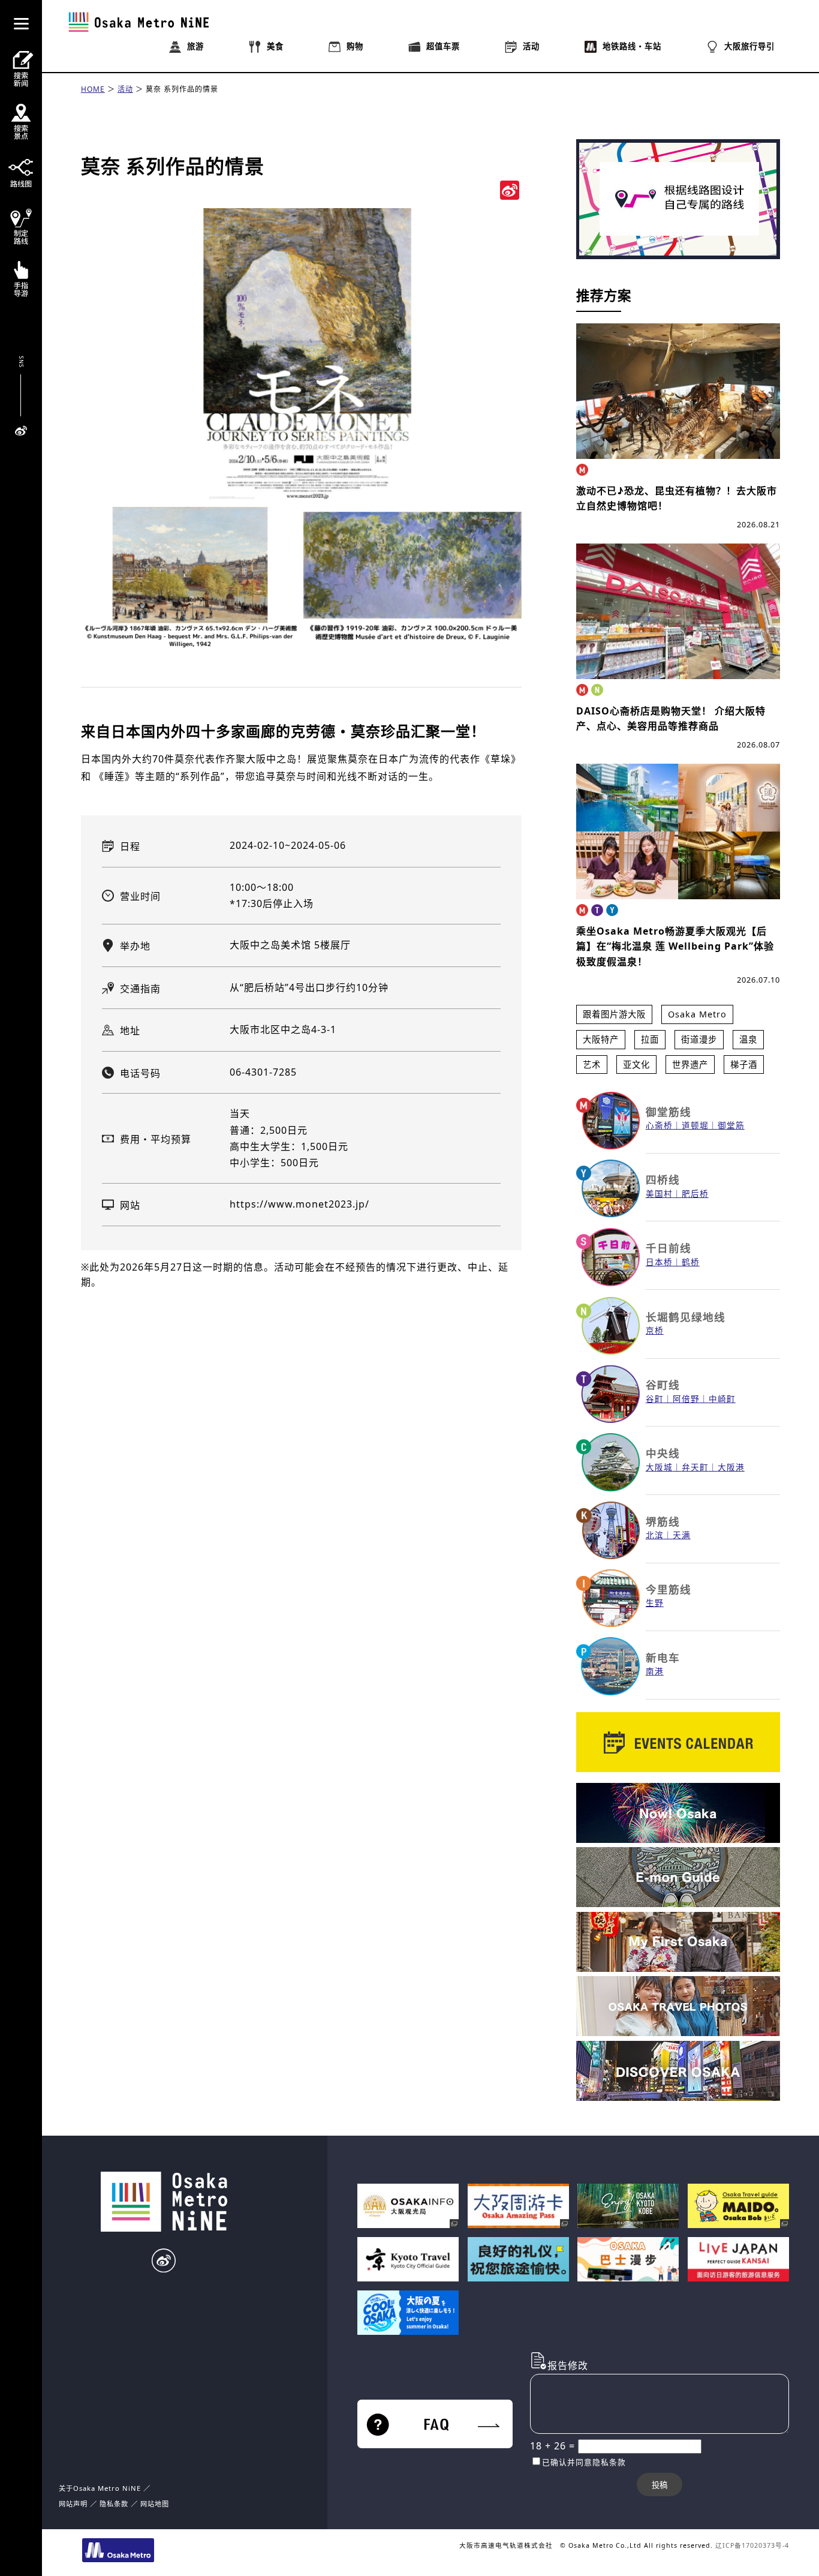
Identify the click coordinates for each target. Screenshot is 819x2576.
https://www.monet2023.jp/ (299, 1204)
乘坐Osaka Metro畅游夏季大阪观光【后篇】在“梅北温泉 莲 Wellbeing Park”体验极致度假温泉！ (675, 946)
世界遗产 (690, 1065)
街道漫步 (699, 1039)
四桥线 (663, 1179)
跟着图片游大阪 (614, 1014)
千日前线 (669, 1248)
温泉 (748, 1039)
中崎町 (722, 1399)
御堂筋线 (669, 1112)
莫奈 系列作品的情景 (182, 89)
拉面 (650, 1039)
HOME (93, 89)
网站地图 (155, 2504)
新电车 (663, 1658)
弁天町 (695, 1467)
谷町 (655, 1399)
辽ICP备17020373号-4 (752, 2545)
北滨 (655, 1535)
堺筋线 (663, 1521)
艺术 (592, 1065)
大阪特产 (601, 1039)
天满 (682, 1535)
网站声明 (73, 2504)
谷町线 (663, 1385)
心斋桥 (659, 1125)
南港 (655, 1671)
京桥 (655, 1330)
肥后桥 (695, 1194)
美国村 (659, 1194)
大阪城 (659, 1467)
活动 (125, 89)
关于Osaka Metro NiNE (100, 2488)
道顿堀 (695, 1125)
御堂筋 (731, 1125)
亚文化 (636, 1065)
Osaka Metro (697, 1014)
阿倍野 (686, 1399)
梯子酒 (744, 1065)
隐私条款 (114, 2504)
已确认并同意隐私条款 (584, 2462)
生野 (655, 1603)
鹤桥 (691, 1262)
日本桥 (659, 1262)
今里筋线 (669, 1589)
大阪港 (731, 1467)
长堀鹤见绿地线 (686, 1317)
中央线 (663, 1453)
